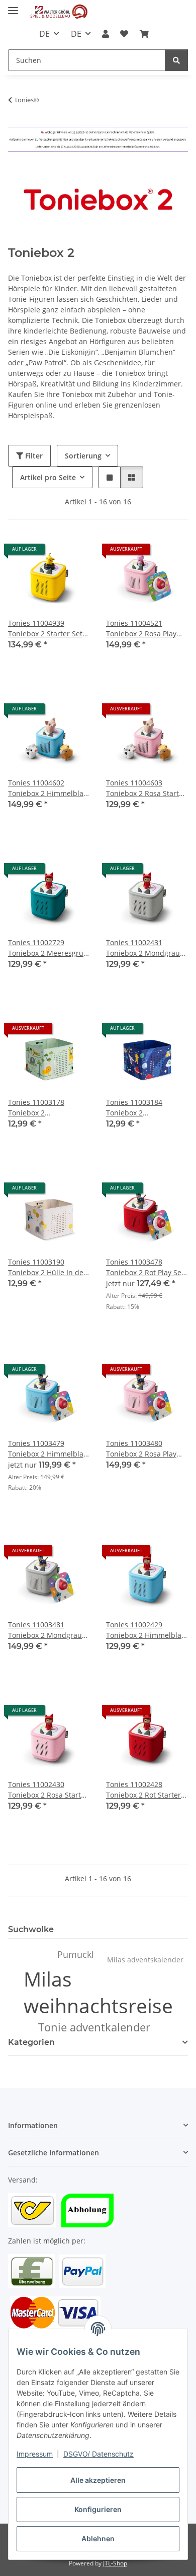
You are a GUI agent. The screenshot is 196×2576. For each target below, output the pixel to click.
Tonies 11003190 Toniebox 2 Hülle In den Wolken (48, 1267)
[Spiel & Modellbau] (59, 11)
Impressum (35, 2454)
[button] (106, 34)
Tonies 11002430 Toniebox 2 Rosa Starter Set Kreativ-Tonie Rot (48, 1790)
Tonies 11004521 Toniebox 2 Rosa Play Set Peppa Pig (141, 629)
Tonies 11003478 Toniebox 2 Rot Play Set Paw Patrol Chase (145, 1267)
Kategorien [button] (31, 2042)
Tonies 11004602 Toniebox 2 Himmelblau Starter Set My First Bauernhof (48, 788)
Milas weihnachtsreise (98, 1992)
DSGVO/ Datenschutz (99, 2454)
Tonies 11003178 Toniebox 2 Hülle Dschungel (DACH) (48, 1108)
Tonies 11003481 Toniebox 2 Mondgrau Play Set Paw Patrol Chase (45, 1630)
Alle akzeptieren (98, 2480)
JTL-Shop (115, 2563)
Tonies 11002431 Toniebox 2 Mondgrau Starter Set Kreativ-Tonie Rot (143, 948)
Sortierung (83, 456)
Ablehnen (98, 2538)
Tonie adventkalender (94, 2027)
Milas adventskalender (145, 1960)
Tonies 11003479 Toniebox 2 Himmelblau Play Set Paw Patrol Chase (48, 1449)
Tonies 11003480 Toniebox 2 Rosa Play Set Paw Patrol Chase (141, 1449)
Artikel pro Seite (48, 477)
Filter (33, 456)
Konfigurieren (98, 2509)
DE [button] (44, 34)
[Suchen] (176, 60)
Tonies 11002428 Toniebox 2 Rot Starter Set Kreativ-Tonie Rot (143, 1790)
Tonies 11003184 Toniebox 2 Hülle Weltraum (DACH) (145, 1108)
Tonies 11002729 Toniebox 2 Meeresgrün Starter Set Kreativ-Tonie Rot (48, 948)
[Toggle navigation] (13, 6)
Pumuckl (76, 1954)
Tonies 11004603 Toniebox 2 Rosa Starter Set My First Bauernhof (146, 788)
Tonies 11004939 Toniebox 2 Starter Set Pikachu (45, 629)
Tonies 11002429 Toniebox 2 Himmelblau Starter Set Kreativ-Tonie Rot (146, 1630)
